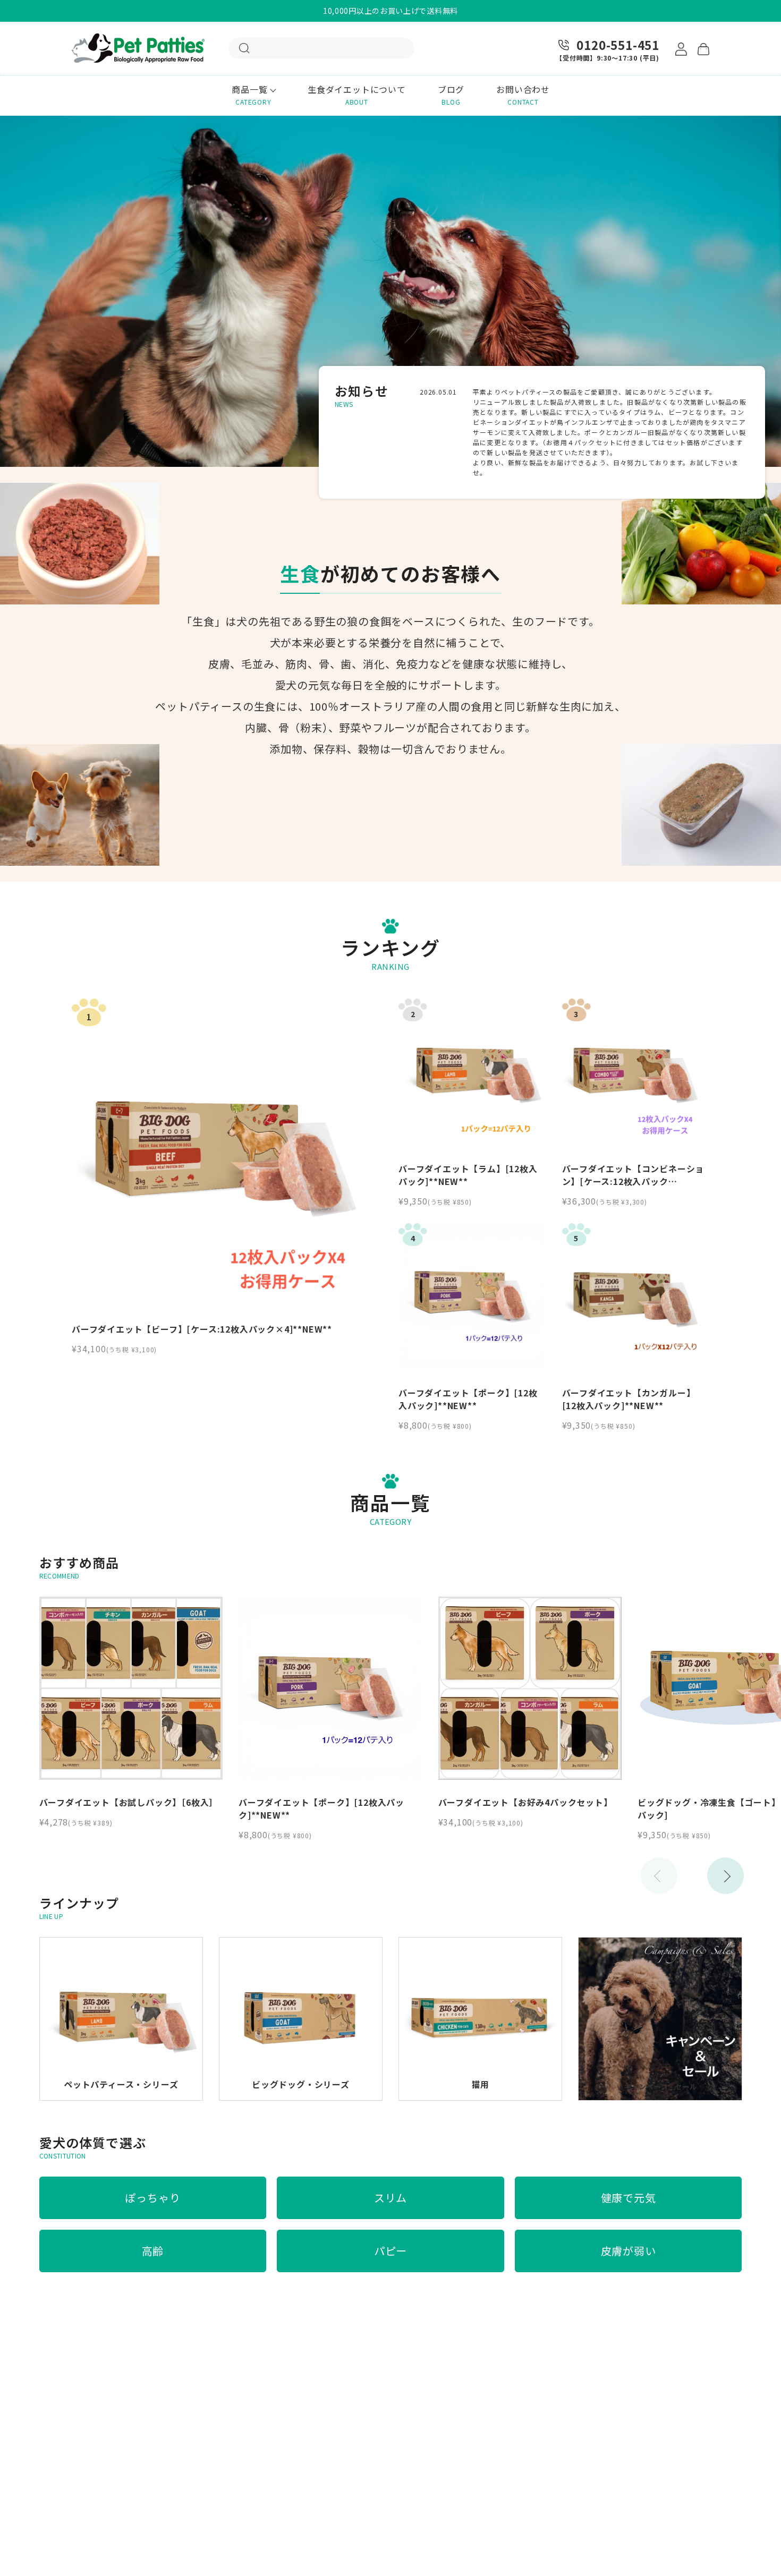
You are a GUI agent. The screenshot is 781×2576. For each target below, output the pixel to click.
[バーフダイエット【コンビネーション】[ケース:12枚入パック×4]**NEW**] (636, 1072)
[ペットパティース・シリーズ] (121, 1943)
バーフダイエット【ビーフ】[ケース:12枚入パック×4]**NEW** (202, 1329)
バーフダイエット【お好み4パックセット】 (528, 1802)
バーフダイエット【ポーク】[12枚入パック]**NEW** (468, 1399)
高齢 (153, 2251)
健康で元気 (629, 2198)
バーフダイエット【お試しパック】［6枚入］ (129, 1802)
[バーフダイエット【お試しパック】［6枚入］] (131, 1688)
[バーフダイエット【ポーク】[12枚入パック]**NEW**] (472, 1297)
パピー (390, 2251)
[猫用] (480, 1943)
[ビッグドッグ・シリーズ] (301, 1943)
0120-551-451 (618, 45)
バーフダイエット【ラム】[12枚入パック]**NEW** (468, 1175)
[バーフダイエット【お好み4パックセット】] (530, 1688)
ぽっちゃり (152, 2198)
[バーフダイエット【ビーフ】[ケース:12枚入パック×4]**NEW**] (226, 1153)
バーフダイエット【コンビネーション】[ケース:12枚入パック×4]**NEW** (633, 1181)
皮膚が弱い (629, 2251)
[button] (725, 1876)
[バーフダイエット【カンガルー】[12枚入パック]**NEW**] (636, 1297)
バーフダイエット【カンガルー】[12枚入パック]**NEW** (629, 1399)
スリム (390, 2198)
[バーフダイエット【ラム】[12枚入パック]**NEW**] (472, 1072)
